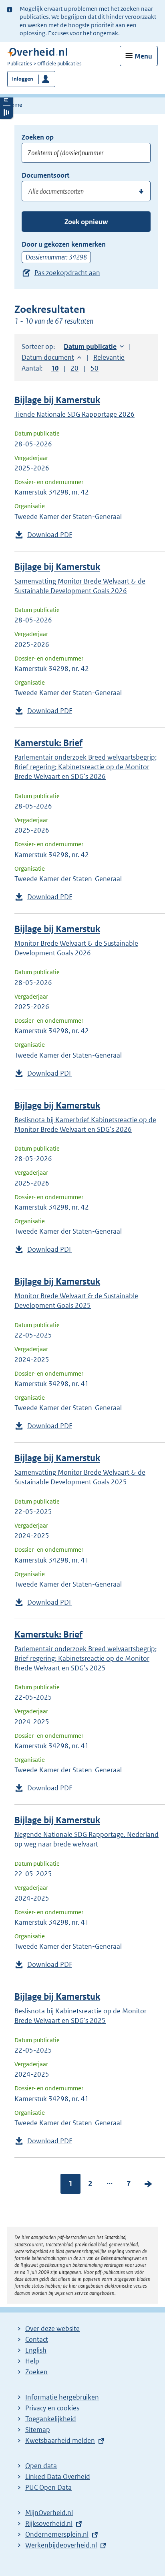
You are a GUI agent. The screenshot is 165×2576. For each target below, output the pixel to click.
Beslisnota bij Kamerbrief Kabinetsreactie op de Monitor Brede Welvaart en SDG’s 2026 (85, 1125)
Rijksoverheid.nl (49, 2523)
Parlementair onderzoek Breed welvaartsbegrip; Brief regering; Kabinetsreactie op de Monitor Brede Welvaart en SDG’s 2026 (86, 767)
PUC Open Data (48, 2487)
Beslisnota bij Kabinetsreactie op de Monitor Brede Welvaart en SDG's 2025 (80, 2016)
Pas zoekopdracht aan (67, 273)
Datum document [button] (48, 357)
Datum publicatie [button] (90, 347)
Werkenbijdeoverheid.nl (61, 2545)
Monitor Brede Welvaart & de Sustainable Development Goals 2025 (76, 1301)
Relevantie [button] (109, 357)
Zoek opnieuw (86, 222)
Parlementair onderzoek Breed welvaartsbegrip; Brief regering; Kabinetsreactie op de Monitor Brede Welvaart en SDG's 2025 (86, 1658)
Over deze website (52, 2329)
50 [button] (95, 368)
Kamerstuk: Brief (48, 743)
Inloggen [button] (23, 79)
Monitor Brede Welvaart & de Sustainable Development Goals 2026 (76, 948)
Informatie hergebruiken (62, 2397)
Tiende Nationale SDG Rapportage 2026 (74, 414)
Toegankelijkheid (51, 2419)
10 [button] (55, 368)
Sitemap (38, 2430)
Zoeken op (38, 137)
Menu (143, 56)
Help (32, 2361)
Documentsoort (45, 175)
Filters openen (6, 99)
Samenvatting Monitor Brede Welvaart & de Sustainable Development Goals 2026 (80, 586)
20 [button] (74, 368)
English (36, 2350)
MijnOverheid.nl (49, 2513)
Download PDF (50, 535)
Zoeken (36, 2372)
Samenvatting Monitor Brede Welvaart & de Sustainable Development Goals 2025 (80, 1477)
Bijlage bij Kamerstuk (57, 400)
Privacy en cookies (52, 2408)
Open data (41, 2466)
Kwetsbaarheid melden (60, 2440)
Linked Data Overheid (58, 2477)
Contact (37, 2339)
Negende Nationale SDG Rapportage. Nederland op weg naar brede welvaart (87, 1839)
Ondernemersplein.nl (57, 2534)
